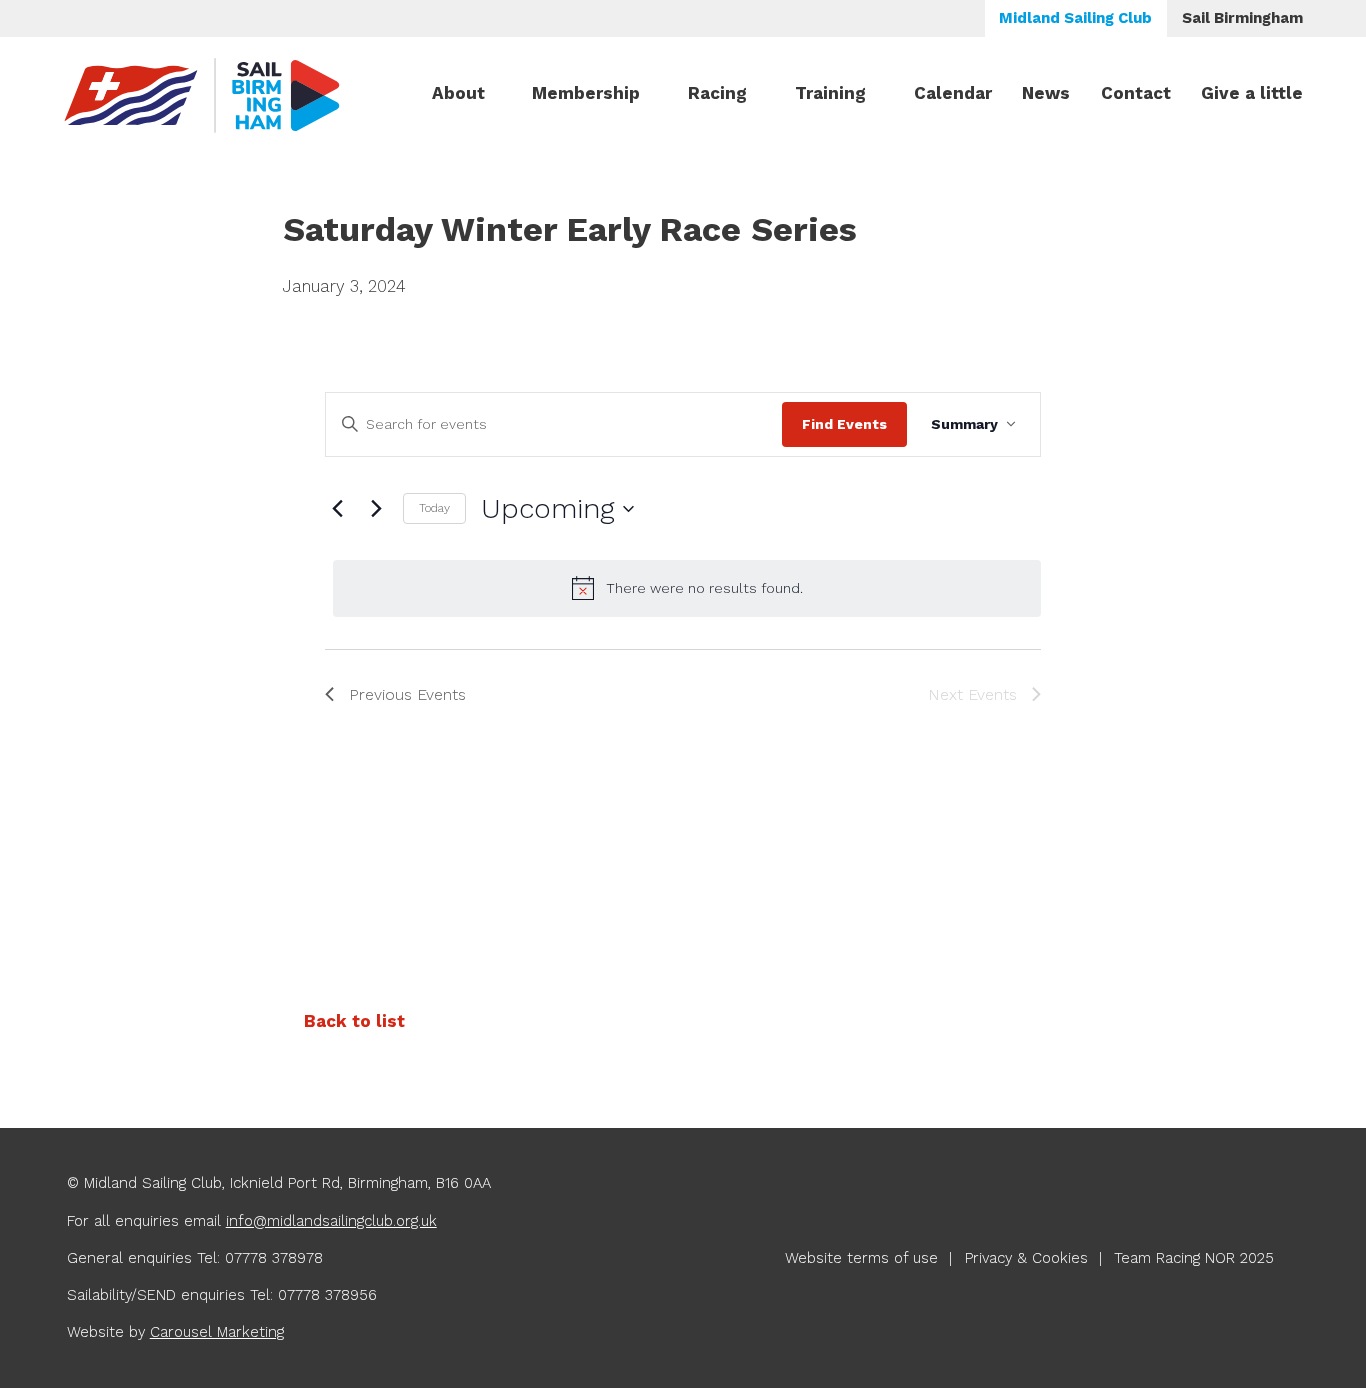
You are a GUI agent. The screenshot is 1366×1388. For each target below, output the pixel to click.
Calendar (953, 93)
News (1046, 93)
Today (434, 508)
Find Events (844, 424)
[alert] (687, 588)
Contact (1136, 93)
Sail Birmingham (1242, 18)
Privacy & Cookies (1026, 1258)
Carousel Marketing (217, 1332)
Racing (717, 93)
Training (830, 93)
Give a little (1252, 93)
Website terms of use (861, 1258)
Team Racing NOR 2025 (1194, 1258)
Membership (586, 93)
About (458, 93)
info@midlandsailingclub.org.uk (331, 1221)
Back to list (354, 1021)
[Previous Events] (337, 509)
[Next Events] (376, 509)
